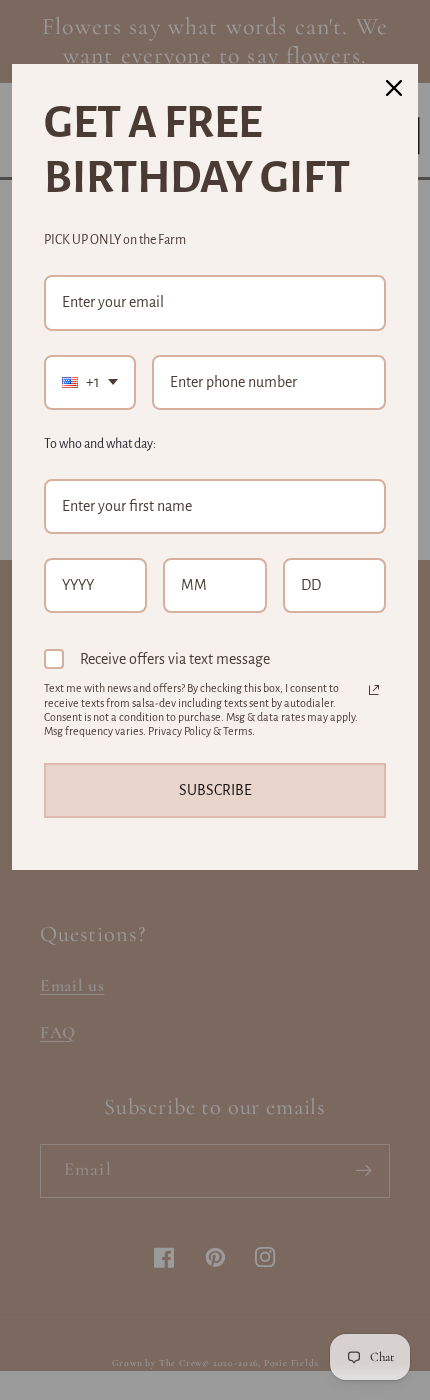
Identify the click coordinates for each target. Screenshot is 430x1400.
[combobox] (90, 382)
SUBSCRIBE (215, 790)
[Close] (394, 88)
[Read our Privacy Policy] (374, 690)
